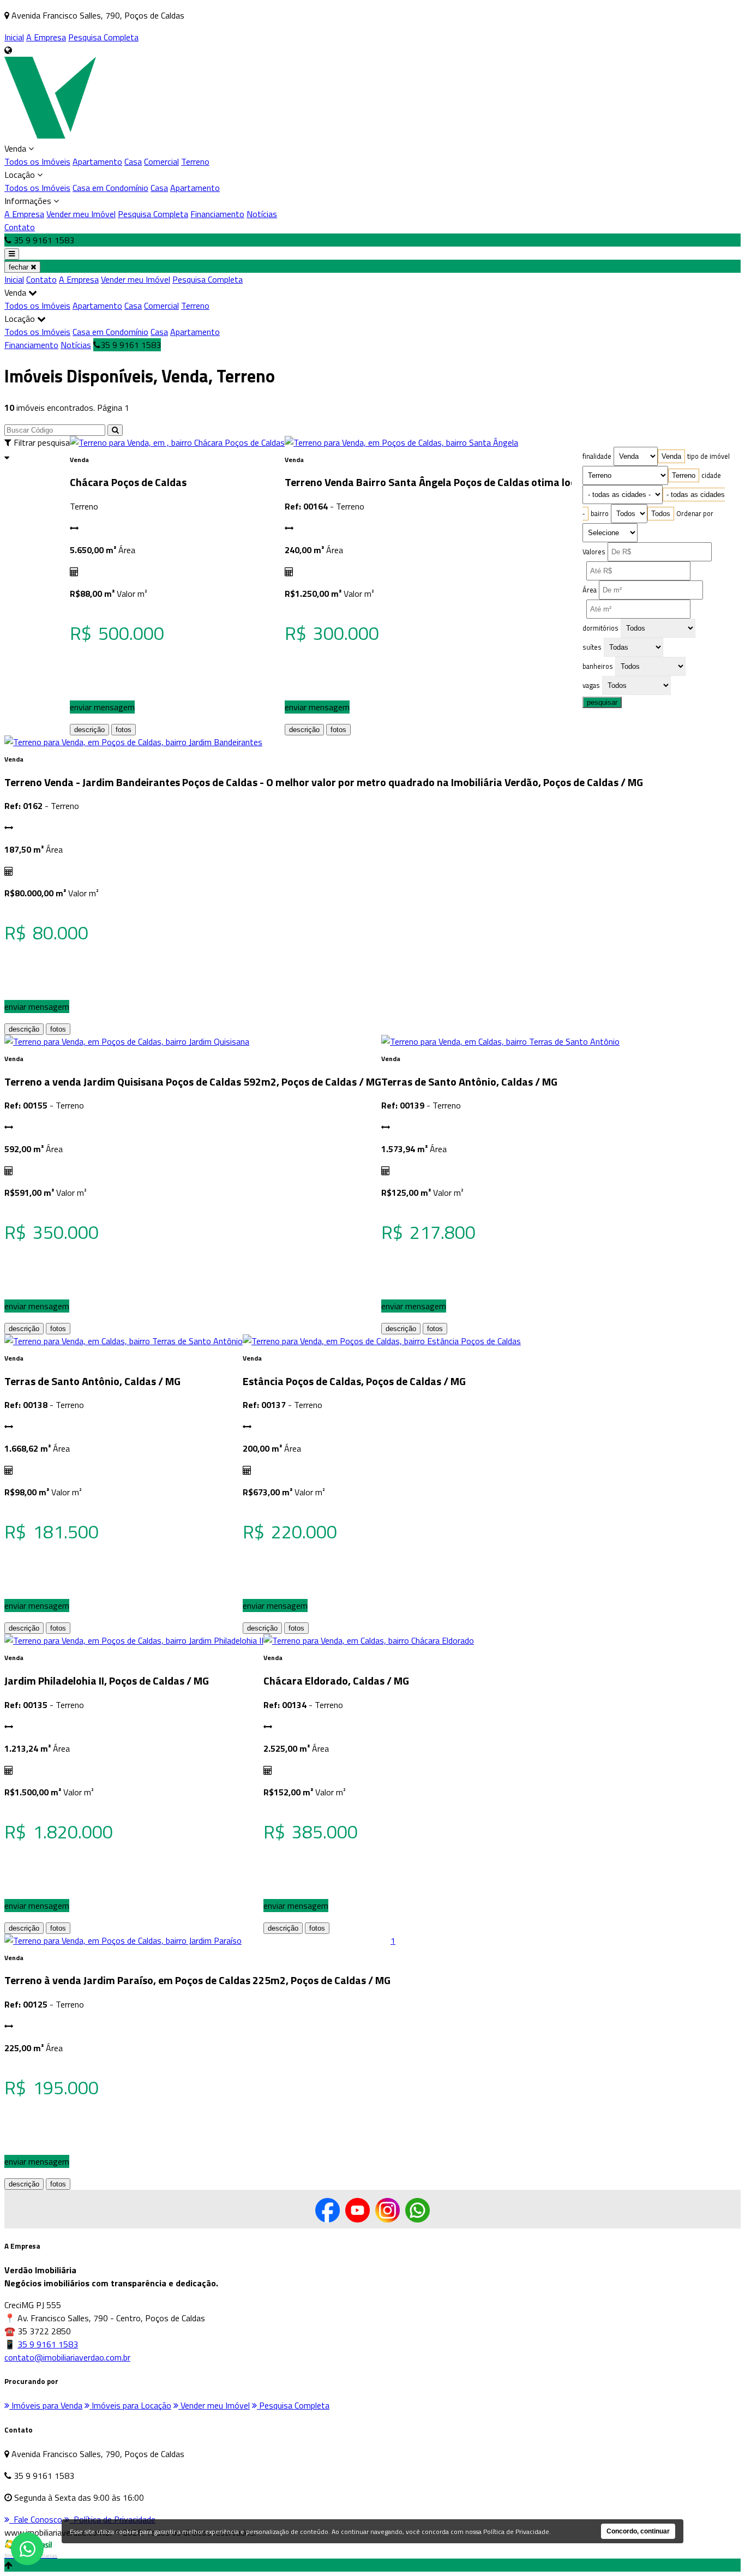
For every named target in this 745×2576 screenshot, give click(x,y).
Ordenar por (695, 513)
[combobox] (671, 456)
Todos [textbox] (661, 514)
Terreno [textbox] (684, 475)
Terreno (195, 161)
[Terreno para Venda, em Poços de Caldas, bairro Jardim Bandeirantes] (133, 742)
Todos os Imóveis (37, 161)
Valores (594, 552)
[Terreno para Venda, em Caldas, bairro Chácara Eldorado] (369, 1640)
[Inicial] (50, 135)
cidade (711, 475)
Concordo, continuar (638, 2531)
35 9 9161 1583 (48, 2344)
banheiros (598, 666)
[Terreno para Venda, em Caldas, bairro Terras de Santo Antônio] (500, 1041)
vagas (591, 685)
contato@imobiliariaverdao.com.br (67, 2357)
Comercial (161, 161)
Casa (133, 161)
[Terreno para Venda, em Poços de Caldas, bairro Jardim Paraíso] (123, 1940)
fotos (124, 730)
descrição (89, 730)
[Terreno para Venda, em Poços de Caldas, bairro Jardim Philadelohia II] (134, 1640)
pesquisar (602, 702)
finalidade (597, 456)
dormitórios (600, 628)
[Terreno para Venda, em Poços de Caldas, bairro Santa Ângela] (401, 442)
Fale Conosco (36, 2519)
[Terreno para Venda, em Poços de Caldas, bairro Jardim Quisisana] (127, 1041)
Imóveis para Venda (46, 2405)
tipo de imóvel (708, 456)
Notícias (262, 214)
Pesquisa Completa (103, 37)
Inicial (14, 37)
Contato (20, 227)
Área (590, 590)
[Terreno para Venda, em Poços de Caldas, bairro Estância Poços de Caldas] (382, 1341)
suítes (592, 647)
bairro (600, 513)
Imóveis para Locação (130, 2405)
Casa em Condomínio (110, 188)
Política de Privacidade (516, 2532)
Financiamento (217, 214)
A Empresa (46, 37)
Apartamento (97, 161)
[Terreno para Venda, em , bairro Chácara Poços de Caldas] (177, 442)
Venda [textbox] (671, 456)
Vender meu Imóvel (81, 214)
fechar (20, 267)
